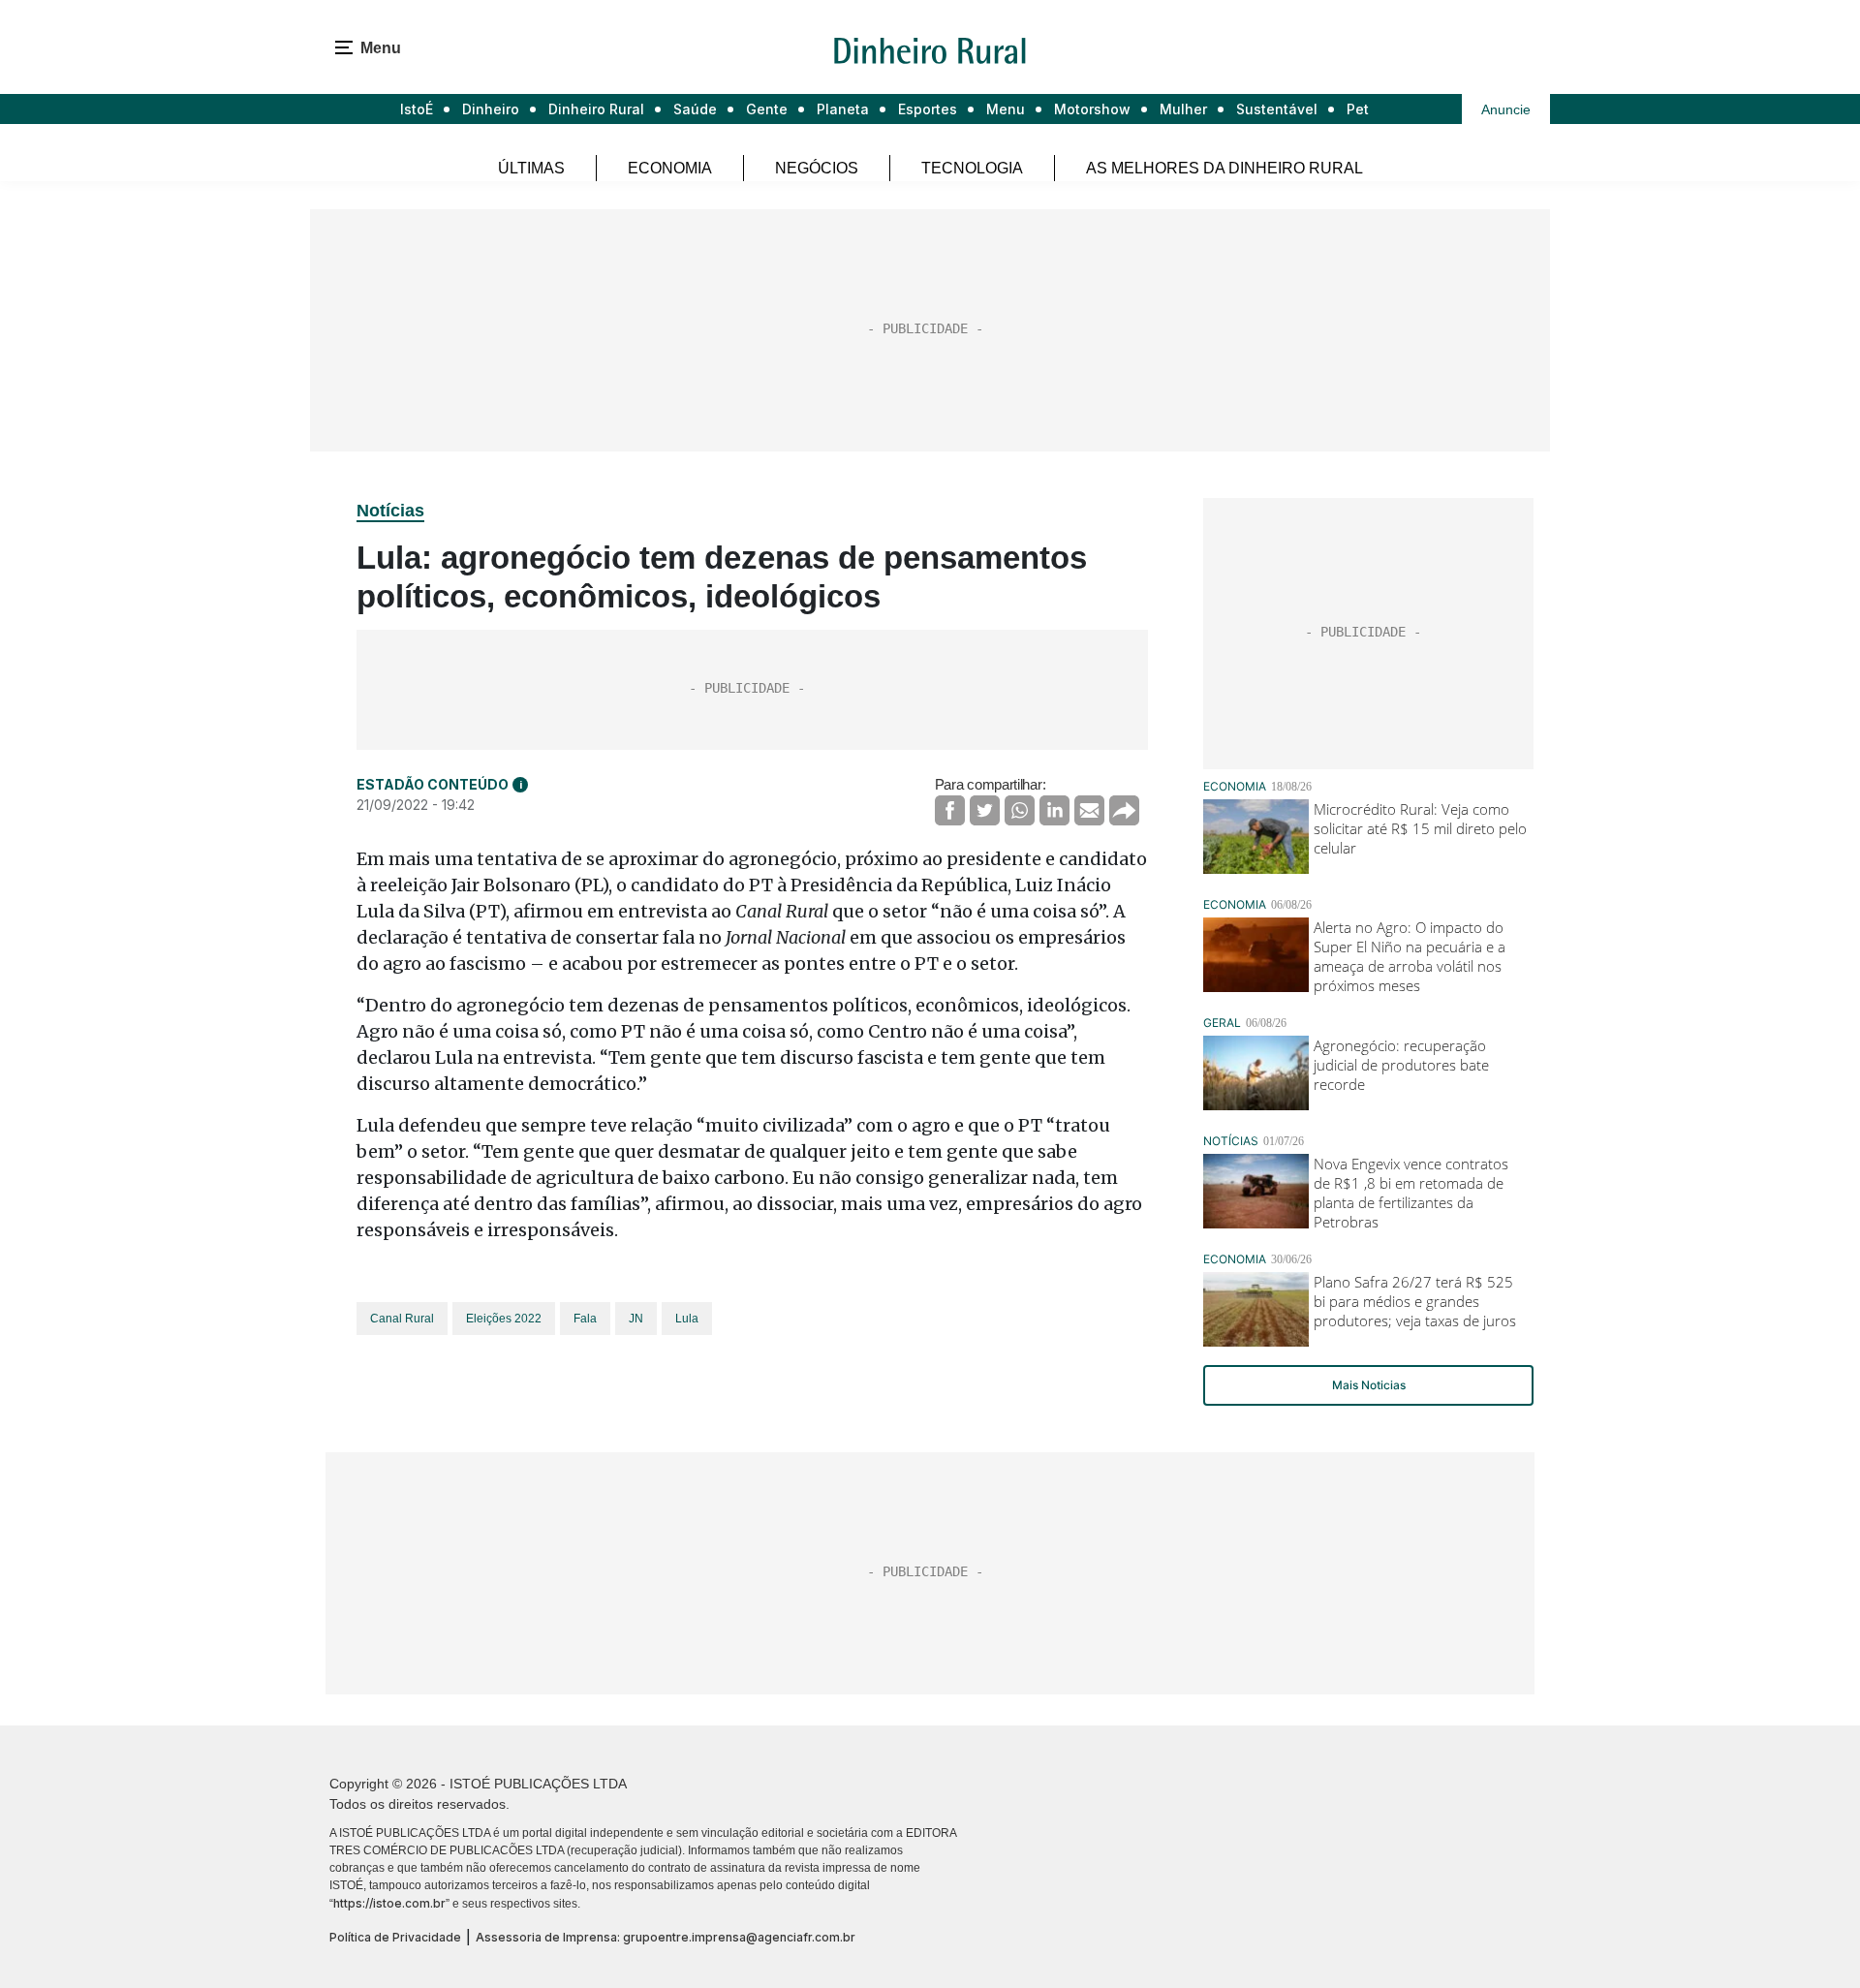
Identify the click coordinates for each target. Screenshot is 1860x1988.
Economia (670, 168)
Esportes (928, 109)
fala (585, 1319)
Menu (1006, 109)
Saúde (695, 109)
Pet (1358, 109)
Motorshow (1092, 109)
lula (687, 1319)
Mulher (1183, 109)
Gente (767, 109)
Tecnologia (972, 168)
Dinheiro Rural (596, 109)
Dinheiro (491, 109)
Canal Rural (402, 1319)
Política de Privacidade (395, 1937)
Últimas (531, 168)
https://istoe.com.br (389, 1903)
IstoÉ (417, 109)
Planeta (843, 109)
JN (636, 1319)
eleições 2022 (504, 1319)
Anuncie (1506, 109)
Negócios (817, 168)
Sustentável (1277, 109)
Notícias (390, 511)
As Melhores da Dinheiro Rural (1224, 168)
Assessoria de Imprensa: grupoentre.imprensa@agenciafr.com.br (666, 1937)
